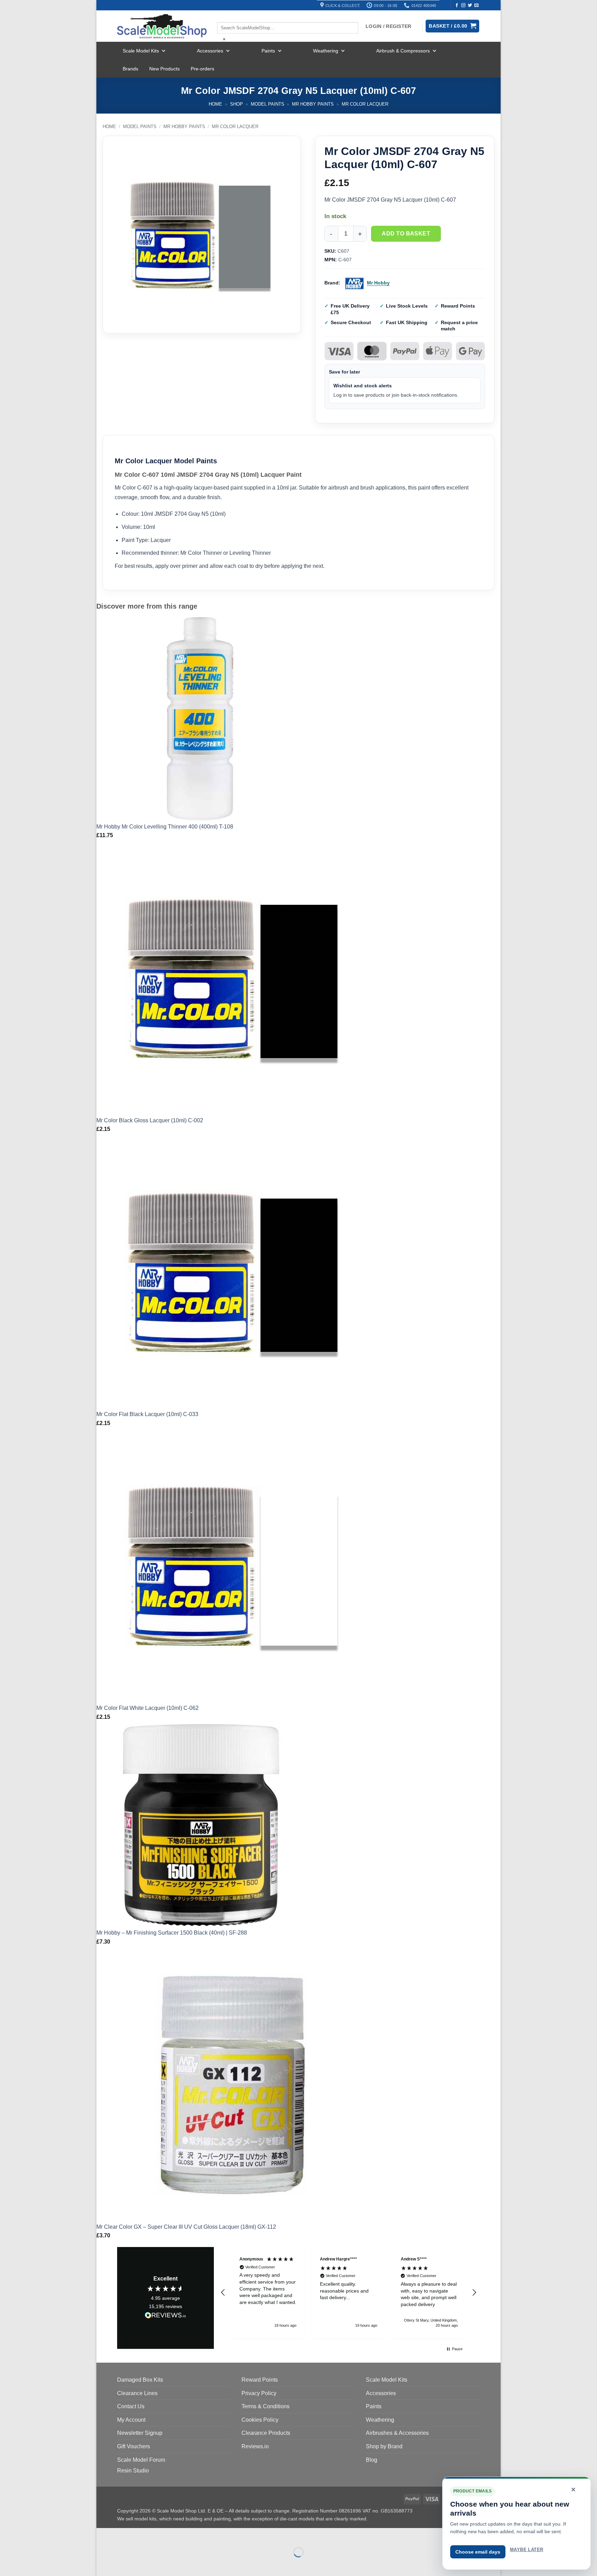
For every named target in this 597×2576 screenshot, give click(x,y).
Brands (130, 69)
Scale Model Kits (141, 51)
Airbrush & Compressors (403, 51)
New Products (164, 69)
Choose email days (478, 2552)
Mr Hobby (378, 283)
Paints (268, 51)
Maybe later (527, 2550)
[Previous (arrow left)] (103, 2564)
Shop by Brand (384, 2446)
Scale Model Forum (141, 2460)
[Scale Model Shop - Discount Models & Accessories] (162, 26)
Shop (236, 104)
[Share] (144, 2535)
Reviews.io (255, 2446)
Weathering (326, 51)
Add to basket (406, 234)
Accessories (210, 51)
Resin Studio (133, 2471)
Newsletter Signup (140, 2433)
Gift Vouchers (134, 2446)
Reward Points (260, 2380)
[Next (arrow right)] (124, 2564)
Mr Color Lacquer (365, 104)
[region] (349, 2293)
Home (215, 104)
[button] (223, 2293)
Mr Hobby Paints (313, 104)
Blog (372, 2460)
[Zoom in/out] (103, 2535)
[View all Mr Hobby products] (354, 283)
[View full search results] (223, 16)
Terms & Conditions (266, 2406)
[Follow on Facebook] (457, 6)
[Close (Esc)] (164, 2535)
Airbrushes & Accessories (397, 2433)
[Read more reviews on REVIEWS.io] (165, 2316)
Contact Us (131, 2406)
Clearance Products (266, 2433)
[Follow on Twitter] (470, 6)
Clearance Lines (137, 2393)
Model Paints (268, 104)
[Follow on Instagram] (463, 6)
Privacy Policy (259, 2393)
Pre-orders (202, 69)
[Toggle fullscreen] (124, 2535)
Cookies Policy (260, 2420)
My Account (131, 2420)
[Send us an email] (476, 6)
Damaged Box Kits (140, 2380)
